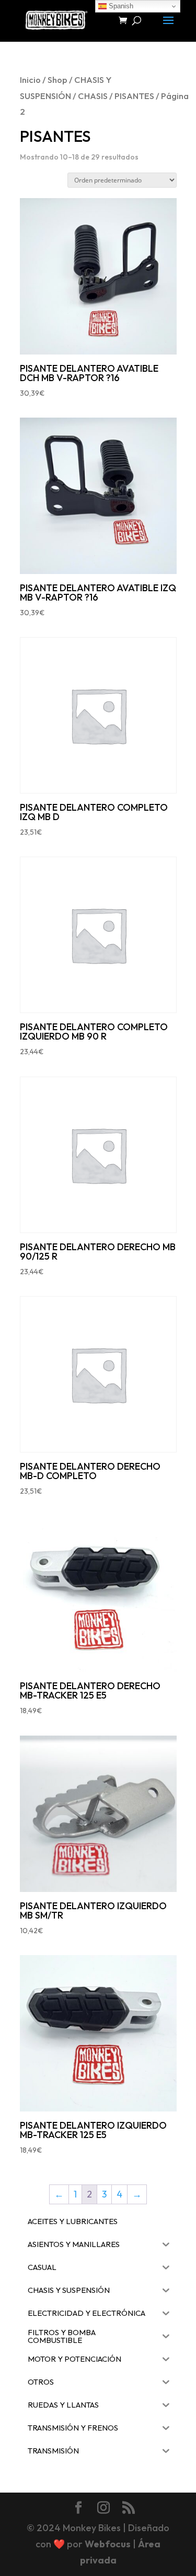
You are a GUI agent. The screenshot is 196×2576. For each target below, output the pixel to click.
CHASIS (93, 96)
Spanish (120, 6)
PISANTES (134, 96)
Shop (57, 80)
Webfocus (108, 2544)
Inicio (30, 80)
